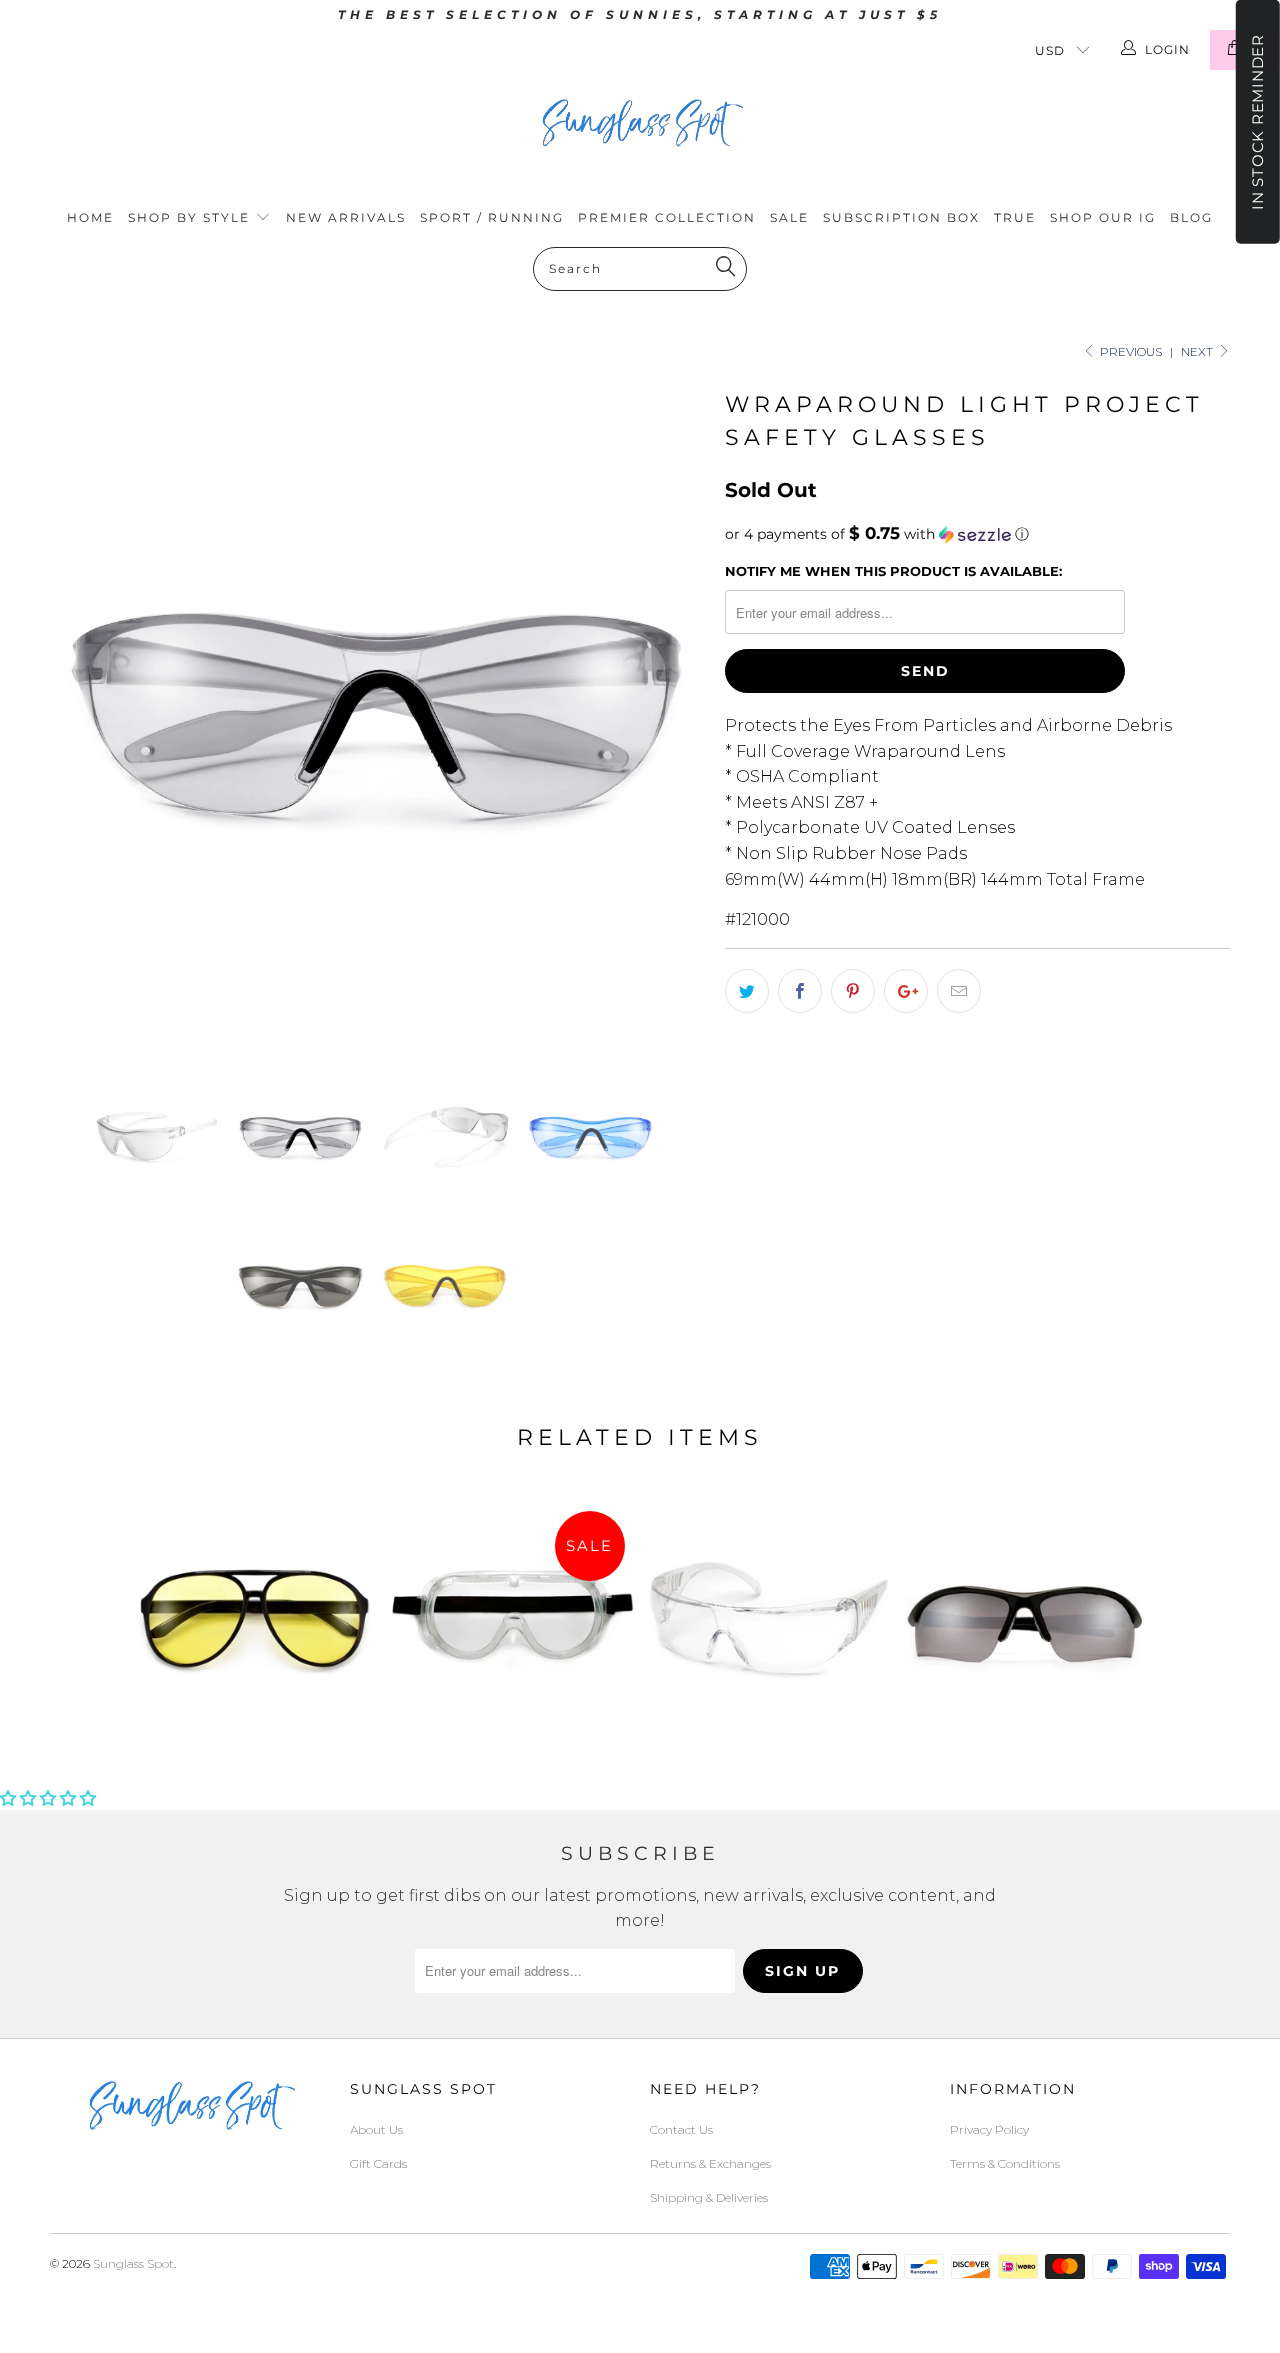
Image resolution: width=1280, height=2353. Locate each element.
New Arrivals (346, 217)
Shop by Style (191, 217)
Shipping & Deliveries (709, 2197)
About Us (376, 2129)
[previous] (85, 711)
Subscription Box (901, 217)
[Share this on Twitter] (747, 991)
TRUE (1015, 217)
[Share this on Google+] (906, 991)
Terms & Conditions (1005, 2163)
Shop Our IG (1103, 217)
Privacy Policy (989, 2129)
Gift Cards (378, 2163)
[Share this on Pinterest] (853, 991)
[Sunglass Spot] (640, 122)
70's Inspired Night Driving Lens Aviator (256, 1624)
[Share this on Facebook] (800, 991)
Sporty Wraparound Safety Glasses (1024, 1624)
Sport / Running (492, 217)
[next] (670, 711)
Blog (1191, 217)
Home (90, 217)
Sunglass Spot (133, 2263)
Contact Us (681, 2129)
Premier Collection (667, 217)
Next (1198, 351)
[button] (977, 534)
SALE (789, 217)
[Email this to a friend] (959, 991)
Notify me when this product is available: (893, 571)
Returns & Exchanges (710, 2163)
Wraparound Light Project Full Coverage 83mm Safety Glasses (768, 1624)
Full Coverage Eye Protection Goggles (512, 1624)
